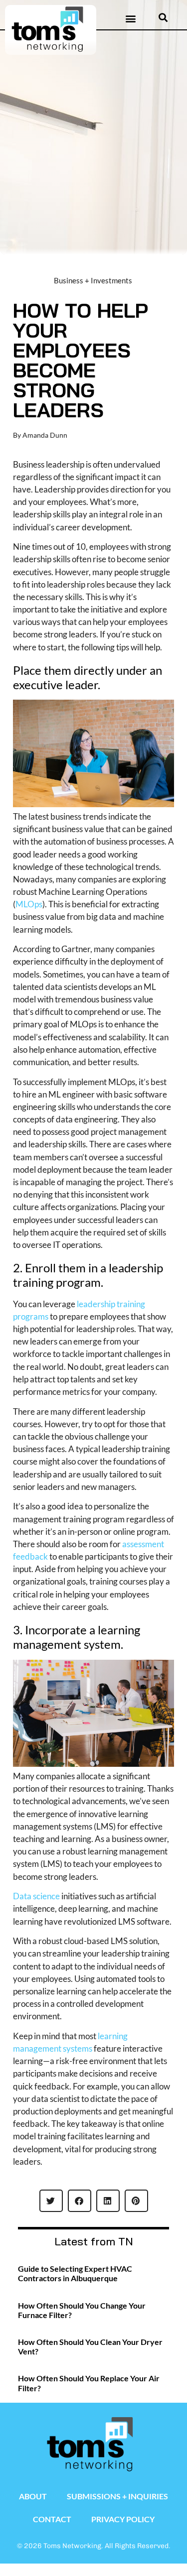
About (33, 2496)
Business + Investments (93, 280)
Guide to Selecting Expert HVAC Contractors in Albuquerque (75, 2273)
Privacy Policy (123, 2519)
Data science (36, 1896)
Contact (52, 2519)
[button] (131, 18)
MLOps (29, 904)
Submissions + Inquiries (117, 2496)
